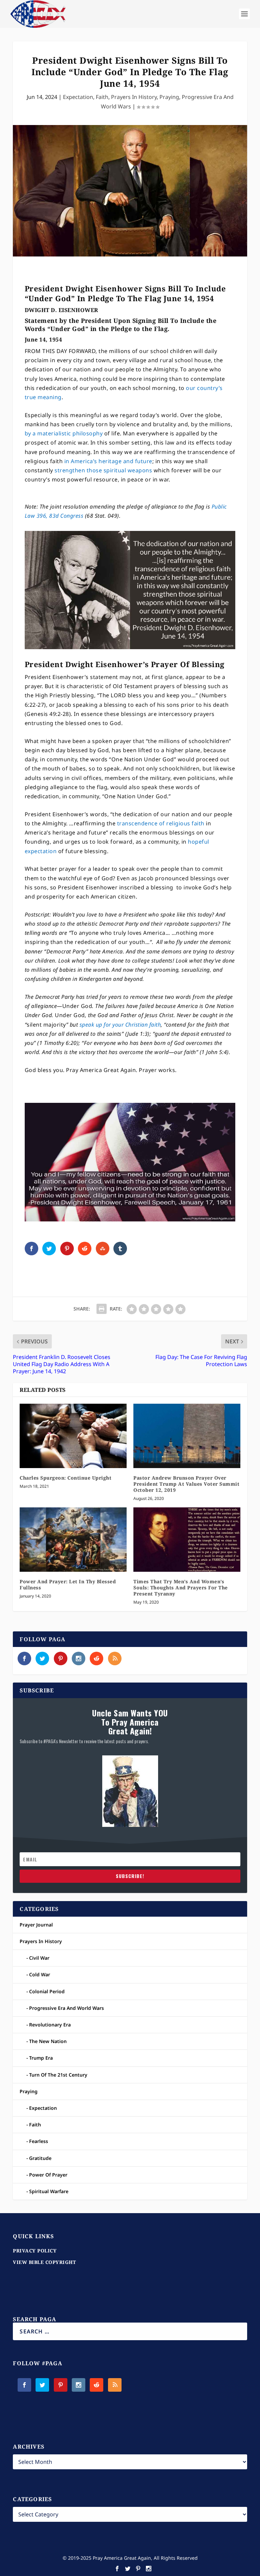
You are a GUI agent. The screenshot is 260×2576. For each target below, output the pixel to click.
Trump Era (41, 2058)
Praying (169, 97)
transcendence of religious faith (161, 823)
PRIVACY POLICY (35, 2251)
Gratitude (40, 2158)
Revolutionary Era (50, 2025)
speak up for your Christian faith (120, 1025)
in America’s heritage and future (108, 461)
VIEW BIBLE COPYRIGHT (44, 2262)
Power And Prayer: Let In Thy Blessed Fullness (68, 1584)
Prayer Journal (36, 1925)
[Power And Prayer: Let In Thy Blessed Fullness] (73, 1539)
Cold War (40, 1974)
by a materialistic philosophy (64, 433)
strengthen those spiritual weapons (103, 470)
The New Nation (48, 2041)
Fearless (39, 2141)
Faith (102, 97)
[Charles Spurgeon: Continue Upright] (73, 1436)
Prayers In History (134, 97)
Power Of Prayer (48, 2175)
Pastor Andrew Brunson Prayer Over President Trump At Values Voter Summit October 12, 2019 (186, 1484)
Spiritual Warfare (49, 2191)
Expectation (78, 97)
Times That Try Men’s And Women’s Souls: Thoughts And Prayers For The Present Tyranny (181, 1588)
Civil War (39, 1958)
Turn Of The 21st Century (58, 2075)
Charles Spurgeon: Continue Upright (66, 1478)
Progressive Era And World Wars (67, 2008)
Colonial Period (47, 1991)
